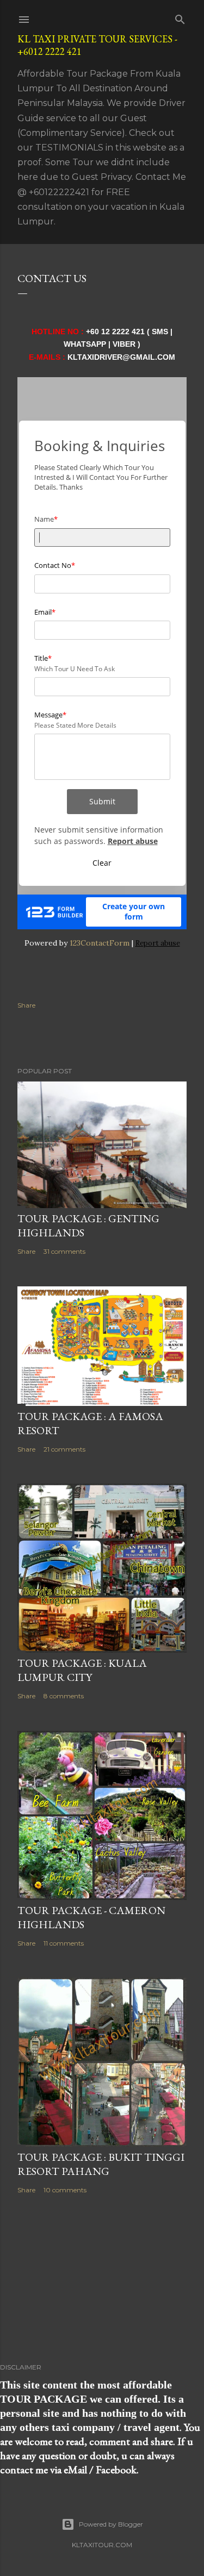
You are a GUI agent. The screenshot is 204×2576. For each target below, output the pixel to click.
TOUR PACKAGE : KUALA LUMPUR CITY (82, 1670)
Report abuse (158, 943)
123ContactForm (100, 943)
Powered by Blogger (111, 2524)
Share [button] (26, 1005)
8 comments (64, 1696)
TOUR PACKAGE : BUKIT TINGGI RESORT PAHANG (101, 2164)
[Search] (180, 17)
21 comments (64, 1449)
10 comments (65, 2190)
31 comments (64, 1251)
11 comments (64, 1943)
